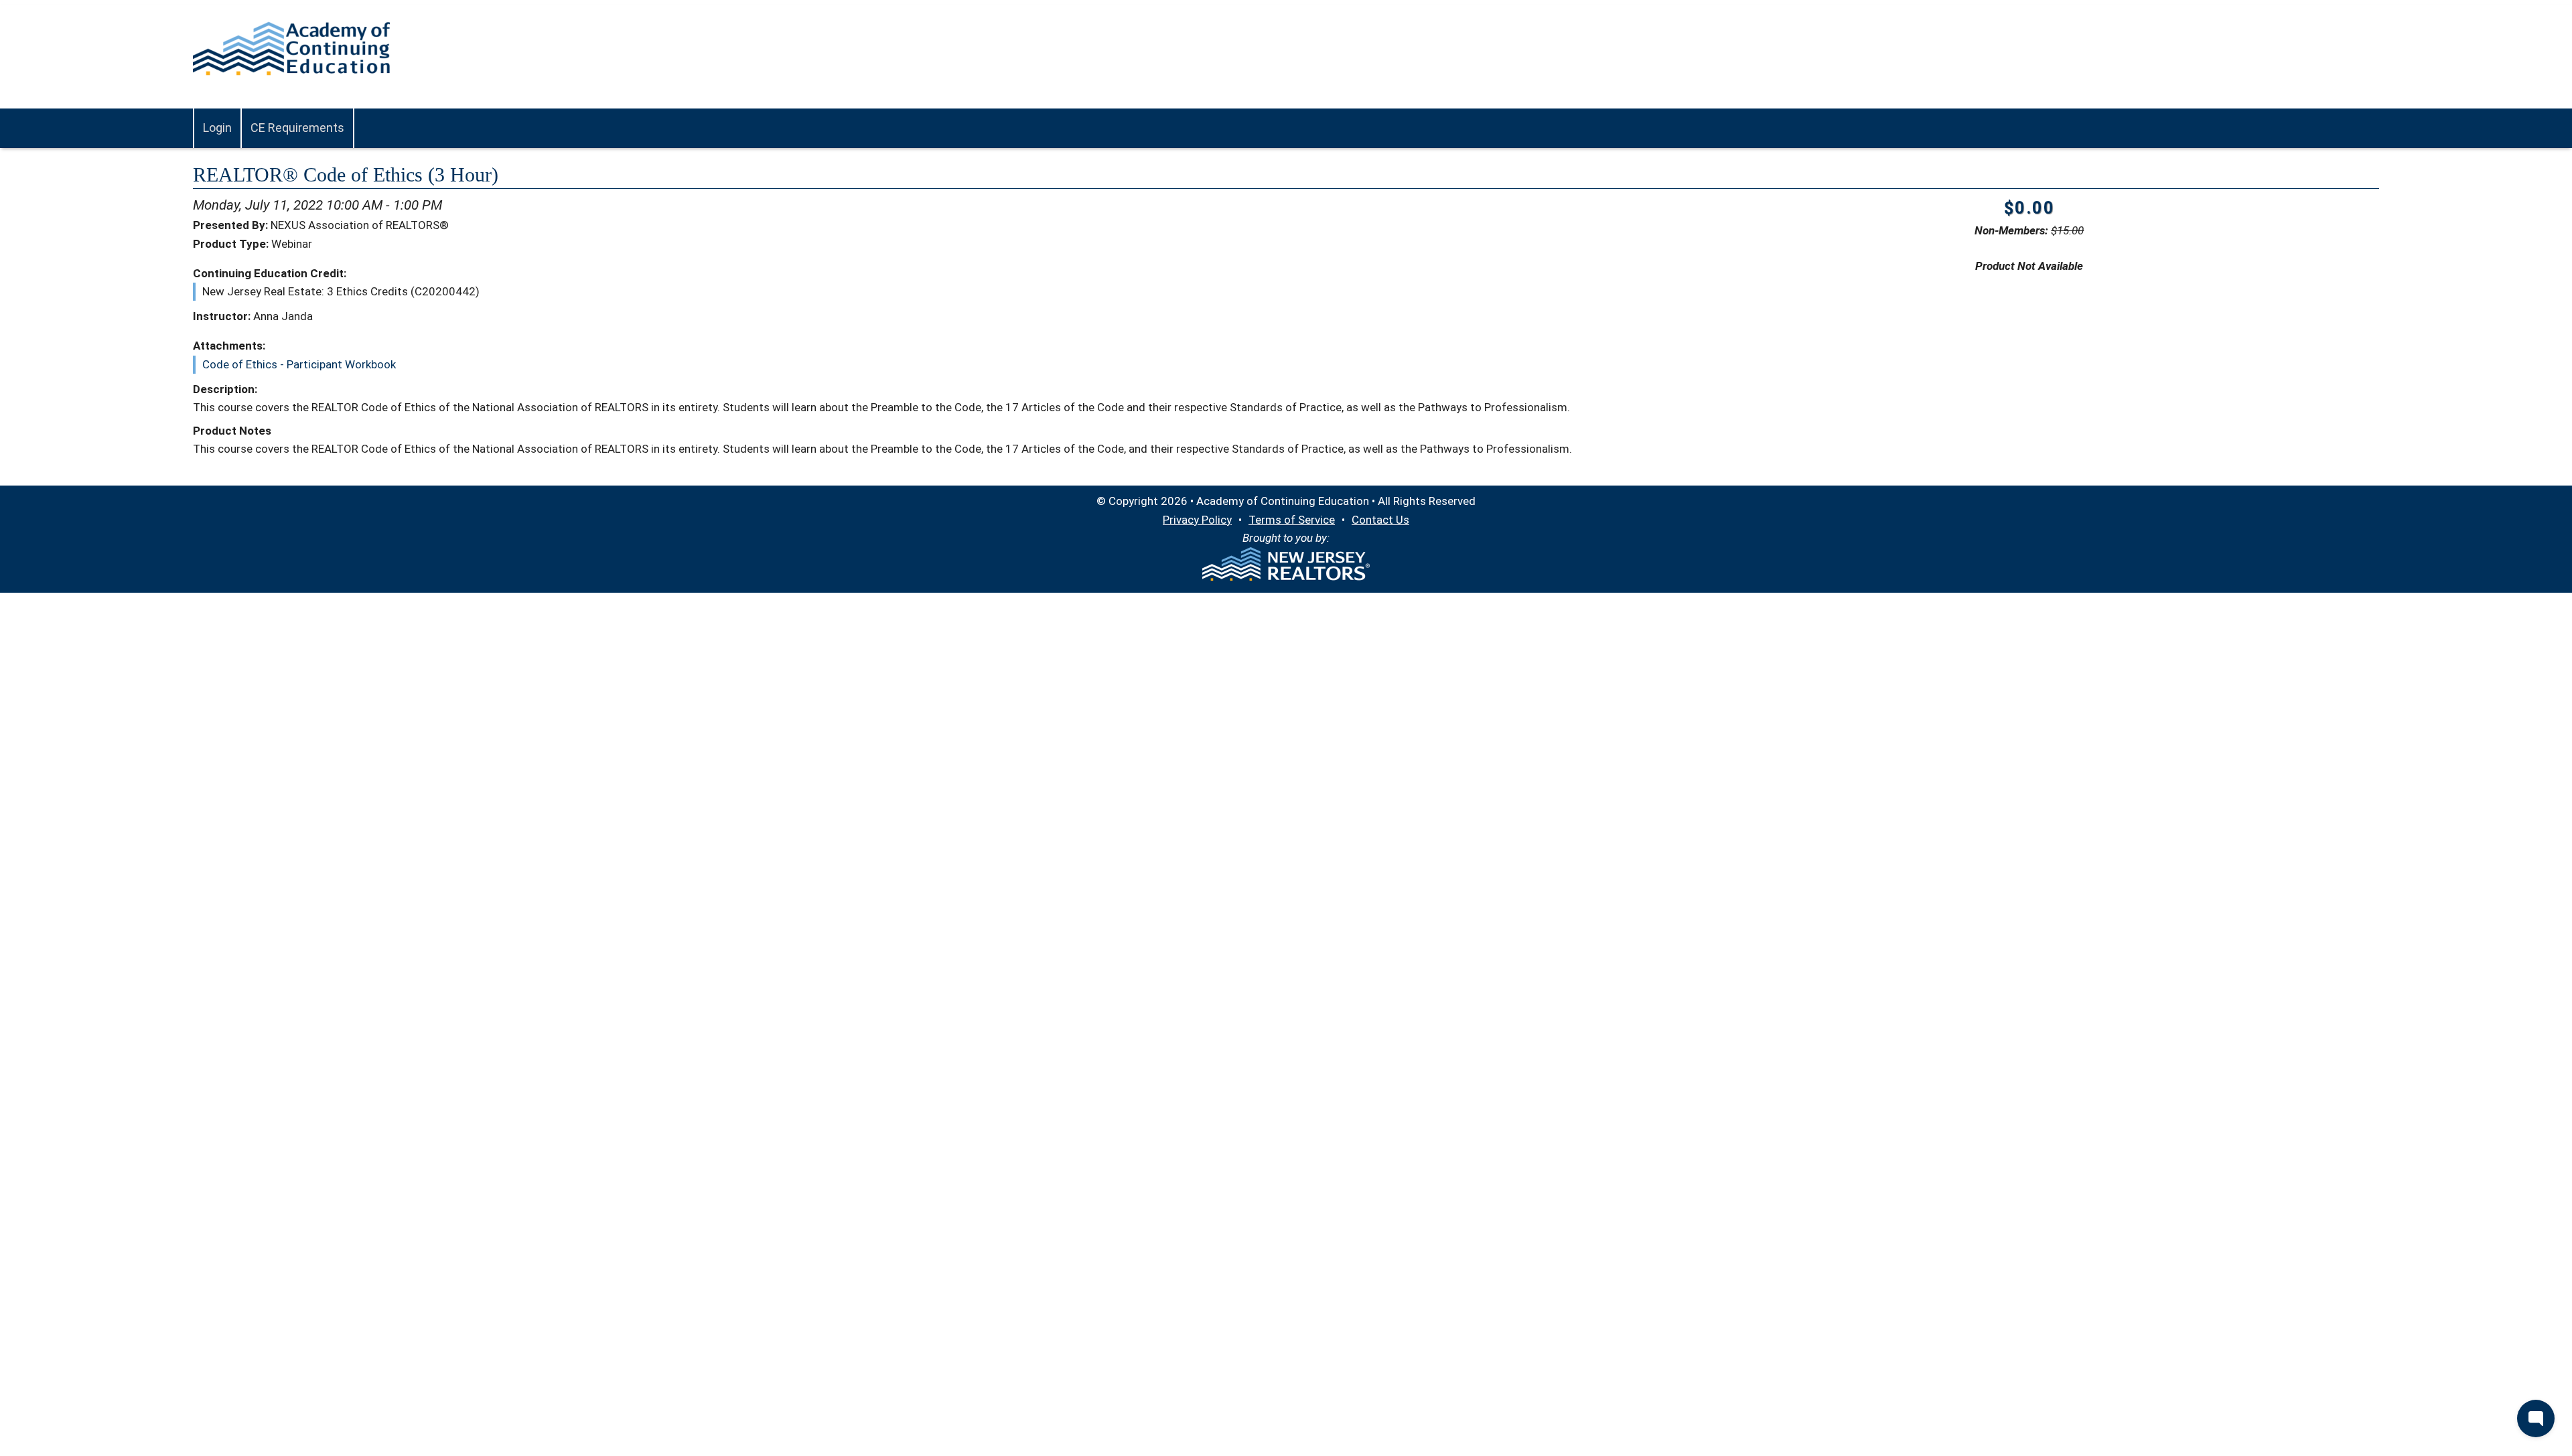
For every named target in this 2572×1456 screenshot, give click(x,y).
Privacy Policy (1197, 520)
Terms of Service (1292, 520)
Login (217, 128)
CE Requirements (297, 128)
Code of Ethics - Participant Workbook (299, 364)
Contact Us (1380, 520)
